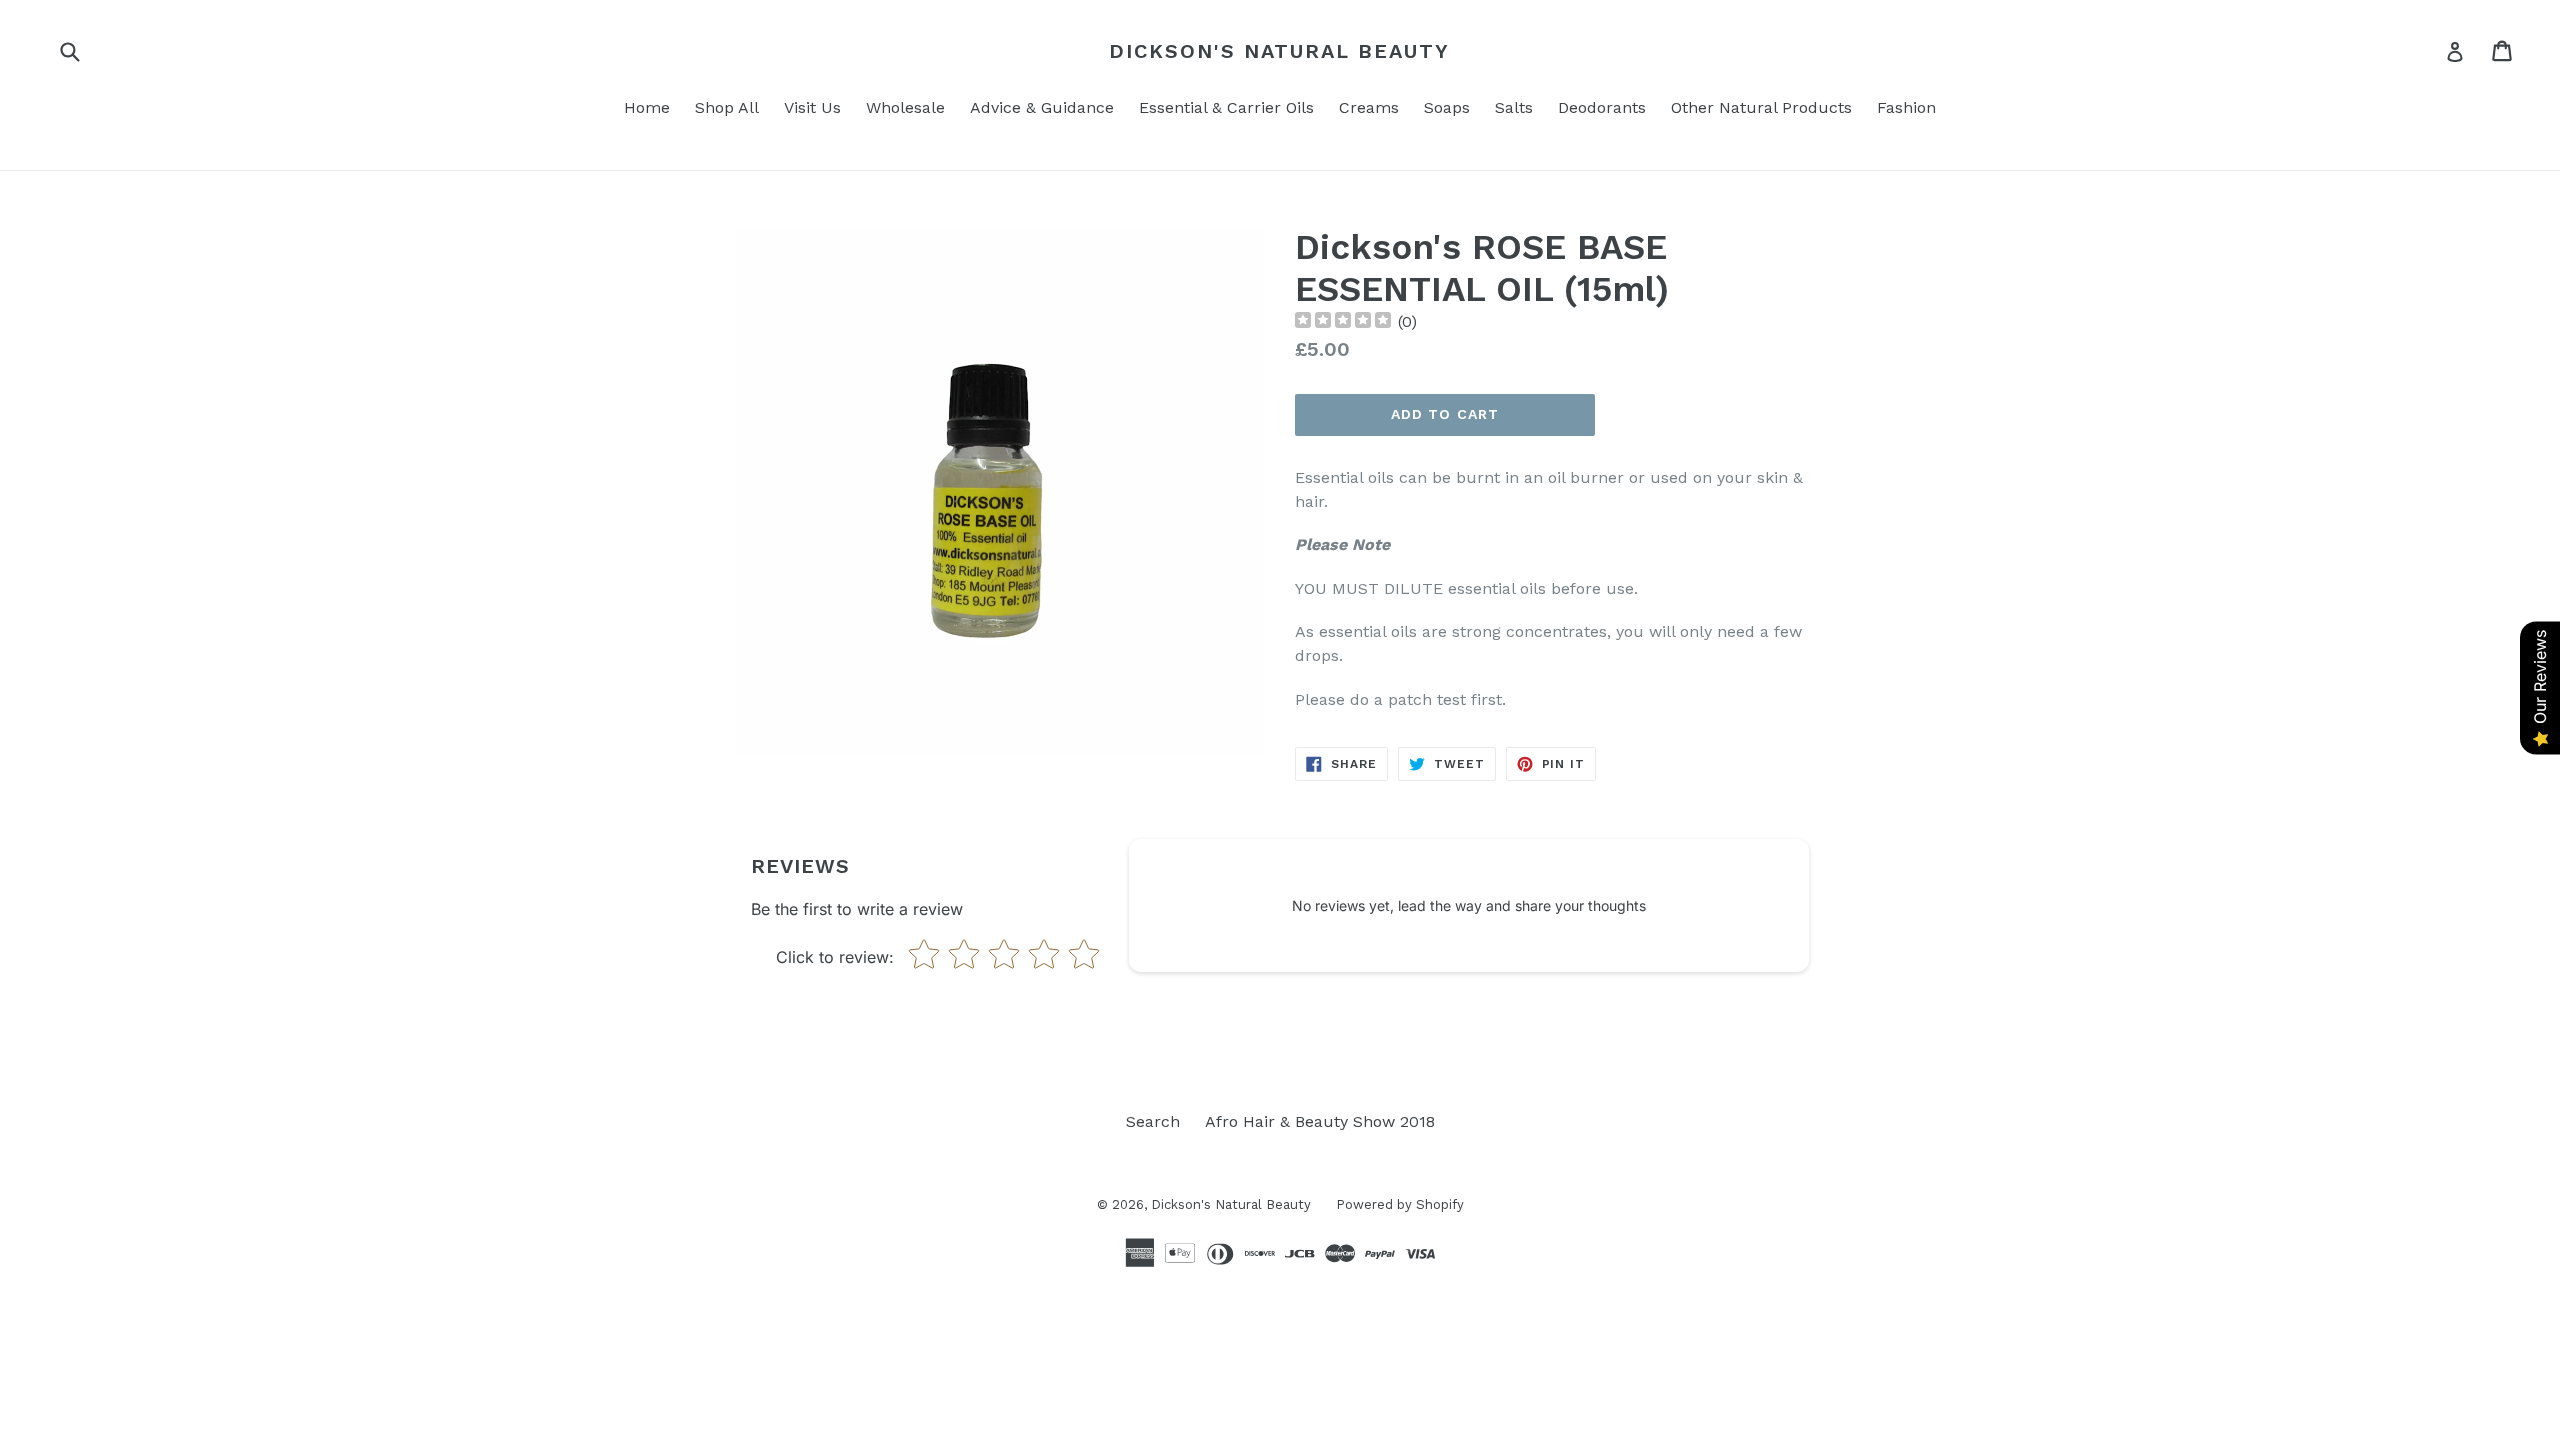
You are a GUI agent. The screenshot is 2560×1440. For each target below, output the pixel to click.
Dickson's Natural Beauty (1279, 51)
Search (1153, 1121)
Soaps (1447, 107)
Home (647, 107)
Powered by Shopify (1400, 1204)
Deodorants (1602, 107)
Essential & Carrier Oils (1226, 107)
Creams (1369, 107)
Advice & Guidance (1042, 107)
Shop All (727, 107)
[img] (1343, 322)
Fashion (1906, 107)
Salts (1514, 107)
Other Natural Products (1761, 107)
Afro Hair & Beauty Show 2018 (1320, 1121)
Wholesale (905, 107)
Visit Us (812, 107)
